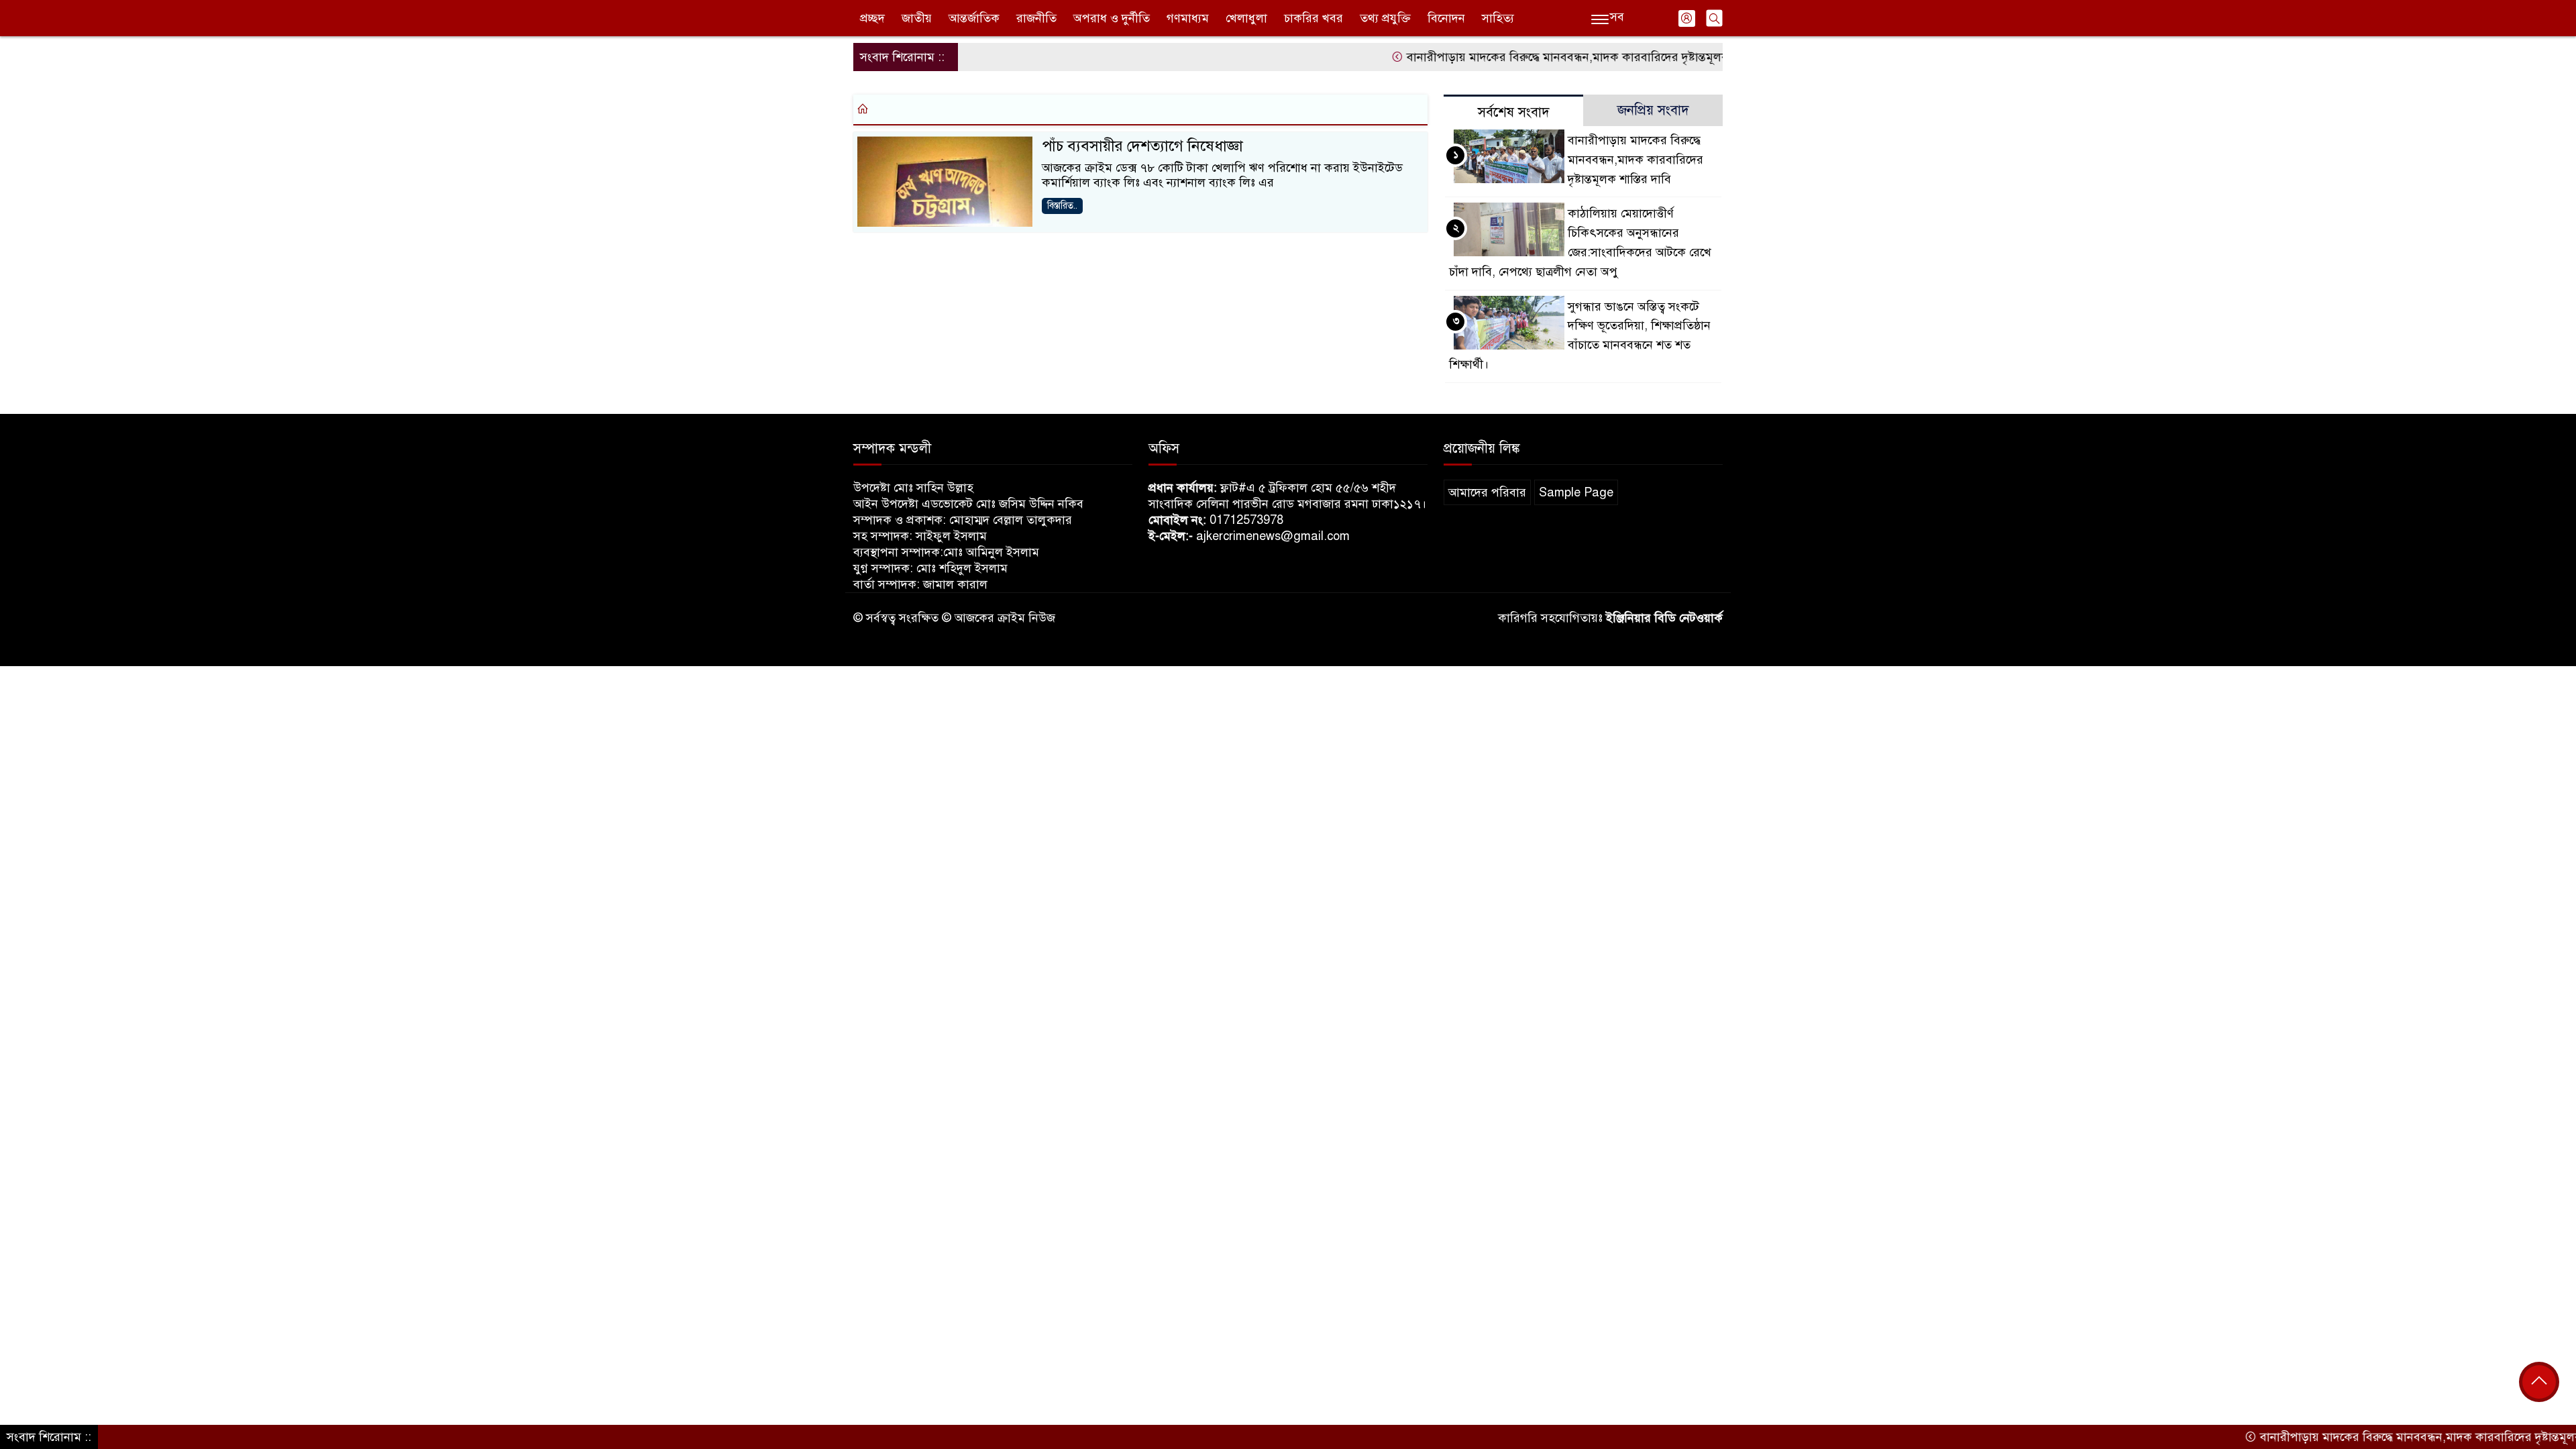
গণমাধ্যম (1188, 18)
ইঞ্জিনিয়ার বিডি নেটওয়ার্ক (1664, 618)
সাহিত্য (1498, 18)
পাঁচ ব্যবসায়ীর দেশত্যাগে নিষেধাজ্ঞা (1142, 146)
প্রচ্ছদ (872, 18)
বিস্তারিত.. (1062, 206)
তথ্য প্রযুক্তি (1385, 18)
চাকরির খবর (1313, 18)
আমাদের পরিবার (1487, 492)
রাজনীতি (1036, 18)
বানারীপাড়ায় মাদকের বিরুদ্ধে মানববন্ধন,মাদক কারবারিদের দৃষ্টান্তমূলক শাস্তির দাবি (1547, 57)
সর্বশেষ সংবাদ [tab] (1514, 112)
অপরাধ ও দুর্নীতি (1112, 18)
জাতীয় (917, 18)
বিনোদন (1446, 18)
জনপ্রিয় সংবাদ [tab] (1653, 110)
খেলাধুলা (1246, 18)
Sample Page (1576, 492)
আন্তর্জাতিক (974, 18)
